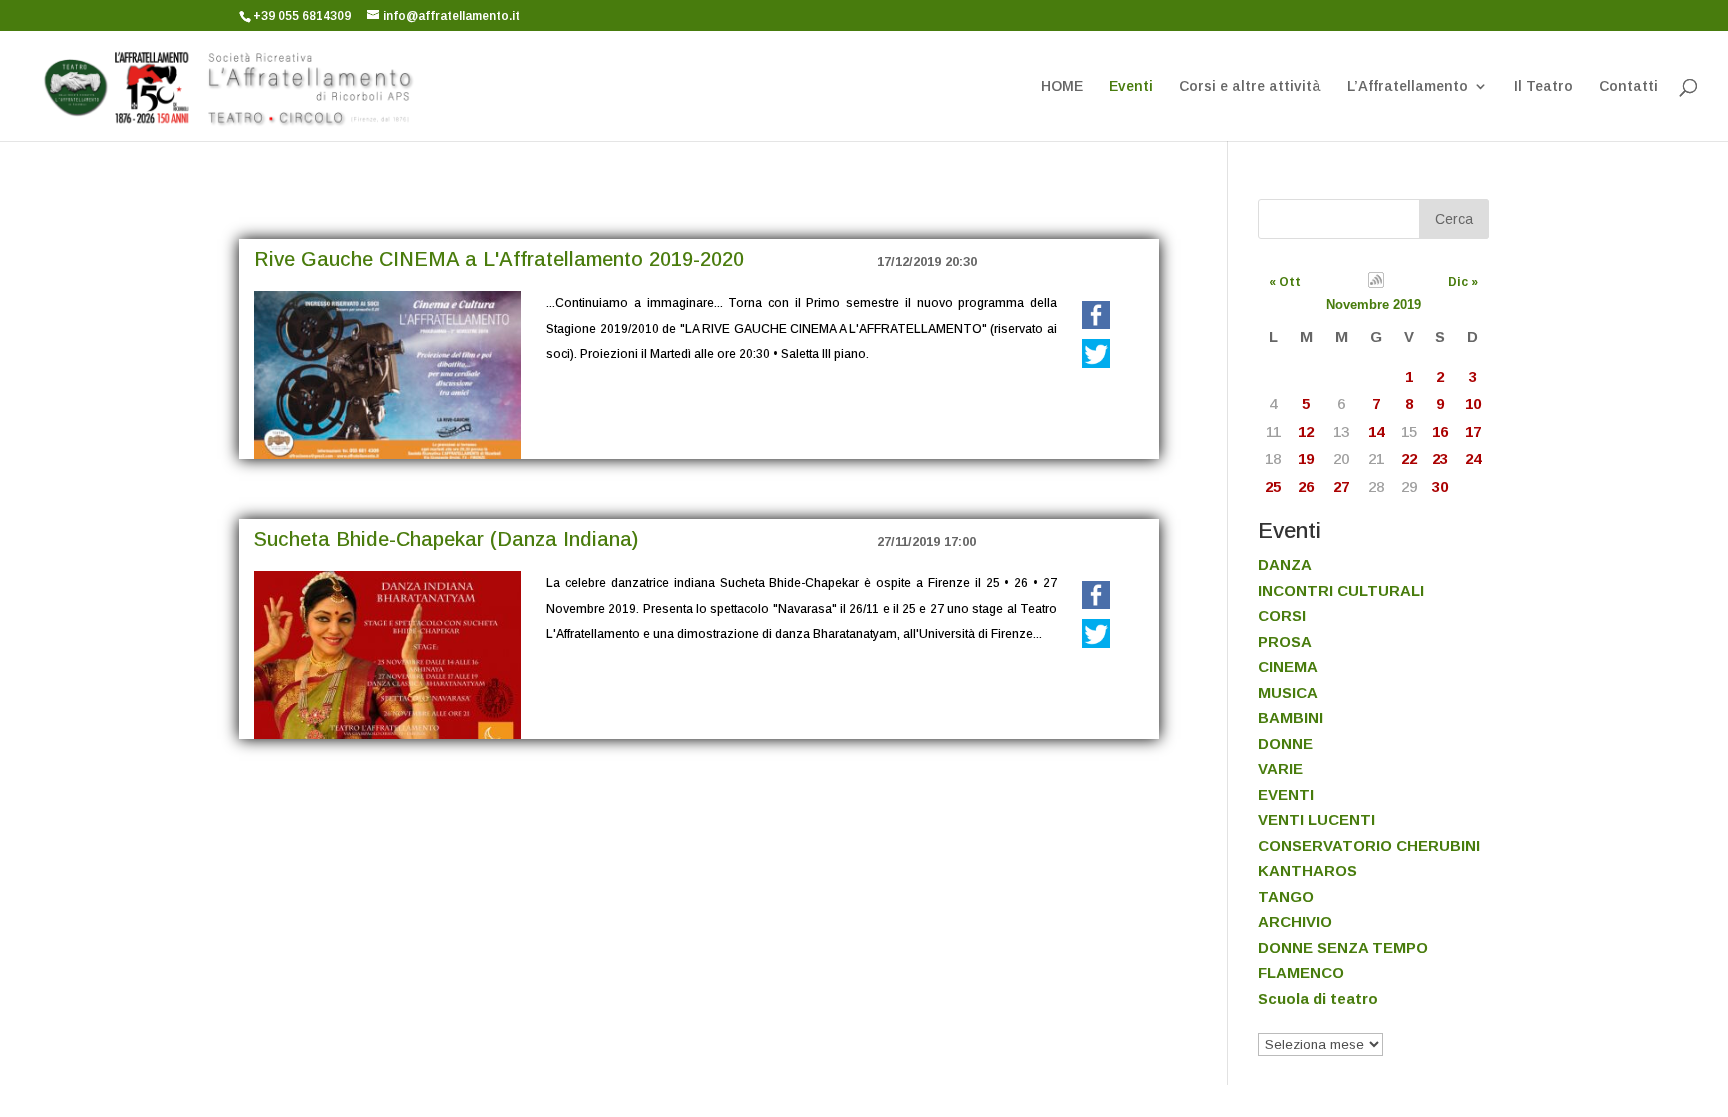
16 (1440, 431)
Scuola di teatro (1318, 998)
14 (1376, 431)
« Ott (1285, 282)
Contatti (1628, 86)
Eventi (1131, 86)
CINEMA (1288, 666)
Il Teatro (1543, 86)
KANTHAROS (1307, 870)
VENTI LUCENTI (1316, 819)
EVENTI (1286, 794)
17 (1473, 431)
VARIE (1280, 768)
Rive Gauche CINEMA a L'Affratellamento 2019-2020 (499, 259)
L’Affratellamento (1407, 86)
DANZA (1285, 564)
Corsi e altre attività (1250, 86)
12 (1306, 431)
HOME (1062, 86)
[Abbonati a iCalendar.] (1376, 283)
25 (1273, 486)
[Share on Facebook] (1096, 316)
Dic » (1463, 282)
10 (1473, 403)
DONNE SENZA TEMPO (1343, 947)
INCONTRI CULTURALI (1341, 590)
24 (1473, 458)
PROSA (1285, 641)
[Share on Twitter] (1096, 354)
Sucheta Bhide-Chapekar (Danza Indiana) (446, 539)
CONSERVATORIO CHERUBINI (1369, 845)
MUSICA (1288, 692)
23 (1440, 458)
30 (1440, 486)
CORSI (1282, 615)
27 (1341, 486)
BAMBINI (1290, 717)
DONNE (1285, 743)
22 (1409, 458)
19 (1306, 458)
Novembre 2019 (1373, 304)
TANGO (1286, 896)
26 (1306, 486)
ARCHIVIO (1295, 921)
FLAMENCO (1301, 972)
